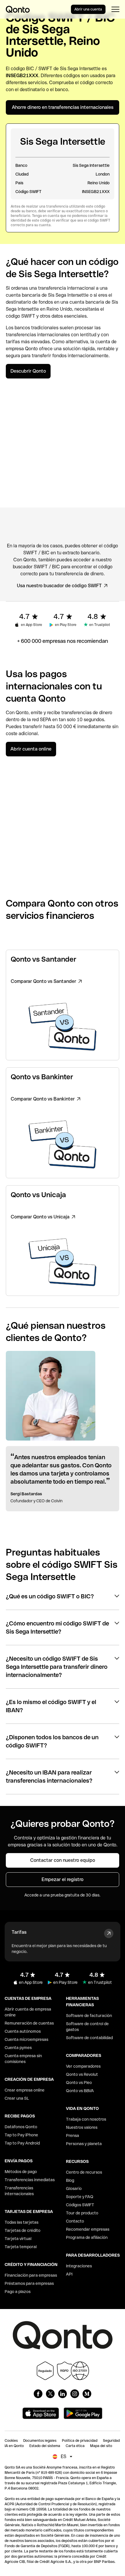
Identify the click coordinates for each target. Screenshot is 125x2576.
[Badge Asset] (38, 2394)
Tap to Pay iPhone (21, 2135)
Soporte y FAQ (80, 2197)
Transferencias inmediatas (30, 2180)
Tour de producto (82, 2213)
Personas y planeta (84, 2144)
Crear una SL (17, 2098)
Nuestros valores (82, 2127)
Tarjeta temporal (21, 2247)
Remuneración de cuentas (29, 2023)
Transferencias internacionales (19, 2191)
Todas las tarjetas (22, 2222)
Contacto (75, 2221)
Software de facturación (89, 2016)
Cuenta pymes (18, 2048)
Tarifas (19, 1932)
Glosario (74, 2188)
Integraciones (79, 2266)
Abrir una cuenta (88, 9)
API (69, 2274)
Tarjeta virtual (18, 2239)
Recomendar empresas (88, 2229)
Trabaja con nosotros (86, 2119)
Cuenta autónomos (23, 2031)
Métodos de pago (21, 2172)
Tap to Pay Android (22, 2143)
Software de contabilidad (89, 2038)
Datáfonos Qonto (21, 2127)
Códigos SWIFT (80, 2205)
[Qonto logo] (18, 9)
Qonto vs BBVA (80, 2091)
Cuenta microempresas (26, 2039)
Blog (70, 2180)
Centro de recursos (84, 2172)
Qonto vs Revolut (82, 2074)
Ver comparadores (83, 2066)
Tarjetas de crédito (23, 2230)
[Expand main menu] (115, 9)
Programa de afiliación (87, 2237)
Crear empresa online (25, 2090)
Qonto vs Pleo (79, 2083)
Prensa (73, 2136)
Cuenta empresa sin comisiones (23, 2059)
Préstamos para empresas (29, 2283)
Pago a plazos (18, 2292)
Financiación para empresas (31, 2275)
